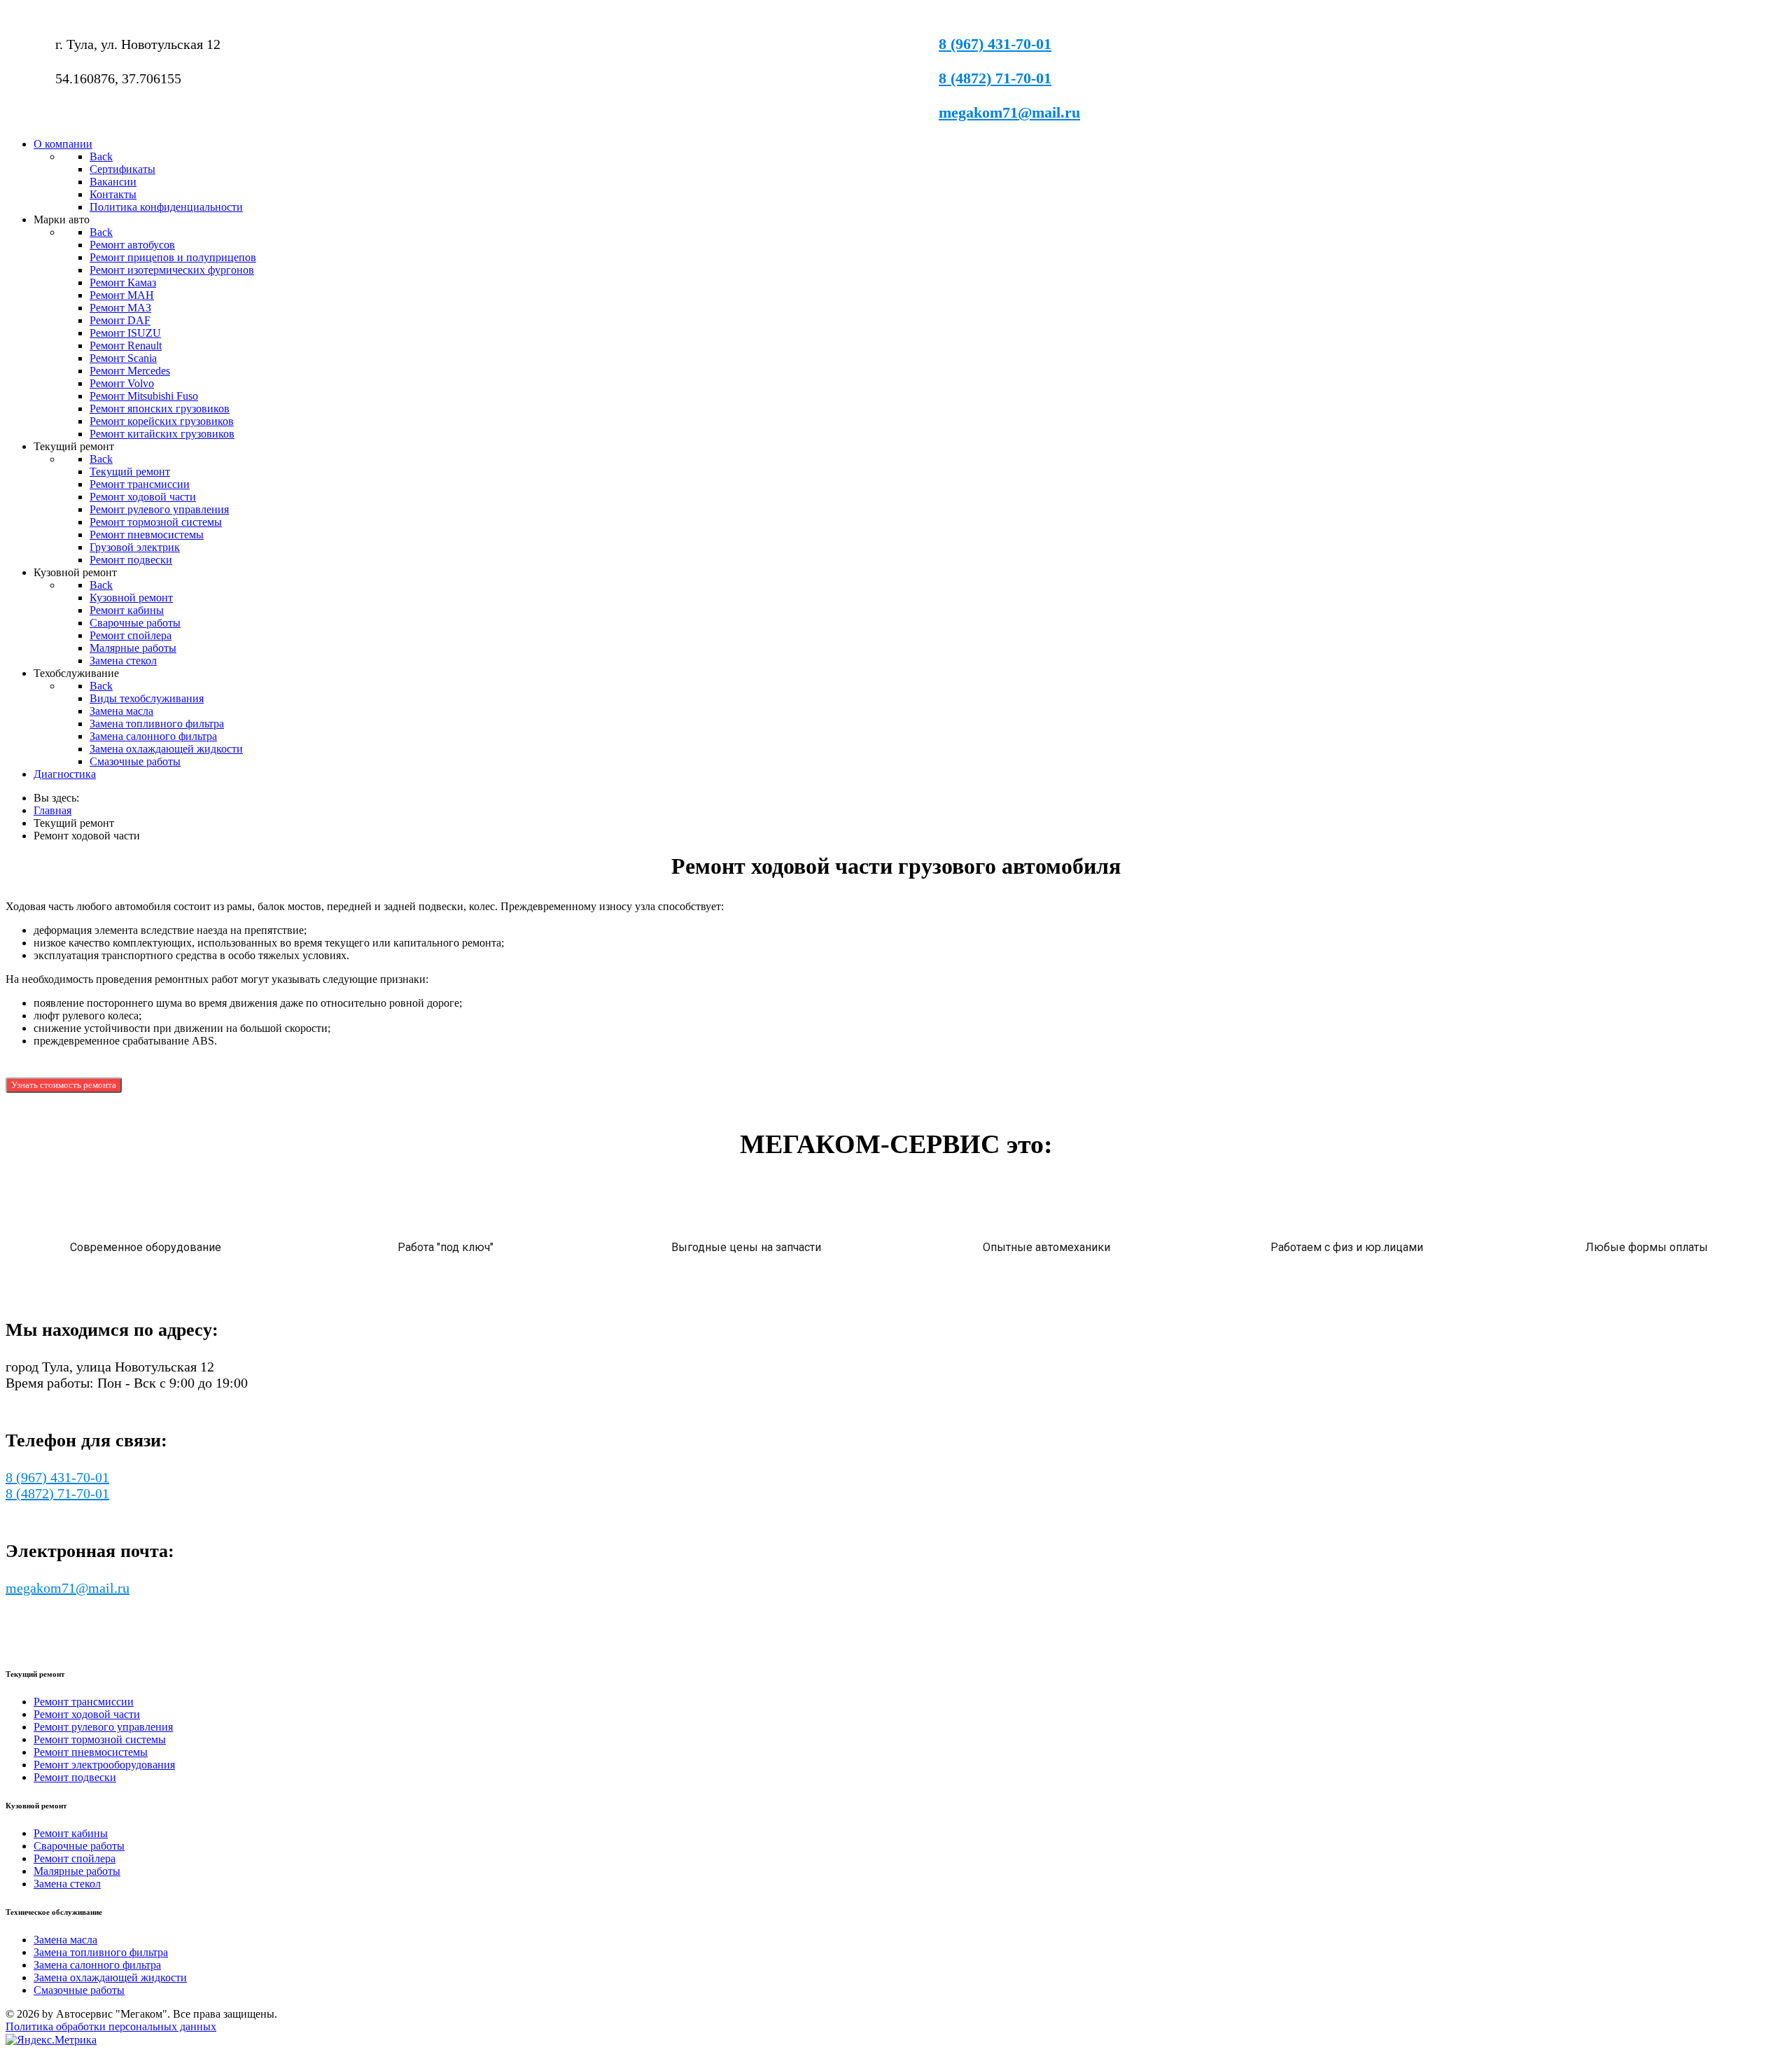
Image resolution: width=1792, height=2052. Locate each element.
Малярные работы (77, 1871)
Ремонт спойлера (75, 1858)
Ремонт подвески (75, 1777)
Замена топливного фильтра (101, 1952)
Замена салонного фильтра (97, 1965)
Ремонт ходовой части (87, 1714)
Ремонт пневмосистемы (91, 1752)
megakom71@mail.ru (1009, 112)
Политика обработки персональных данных (111, 2026)
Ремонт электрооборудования (104, 1765)
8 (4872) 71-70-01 (995, 78)
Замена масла (65, 1940)
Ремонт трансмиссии (84, 1702)
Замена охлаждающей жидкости (110, 1977)
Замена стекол (67, 1884)
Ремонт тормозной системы (100, 1739)
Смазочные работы (79, 1990)
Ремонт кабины (71, 1833)
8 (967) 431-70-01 (995, 44)
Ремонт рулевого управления (103, 1727)
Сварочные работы (79, 1846)
